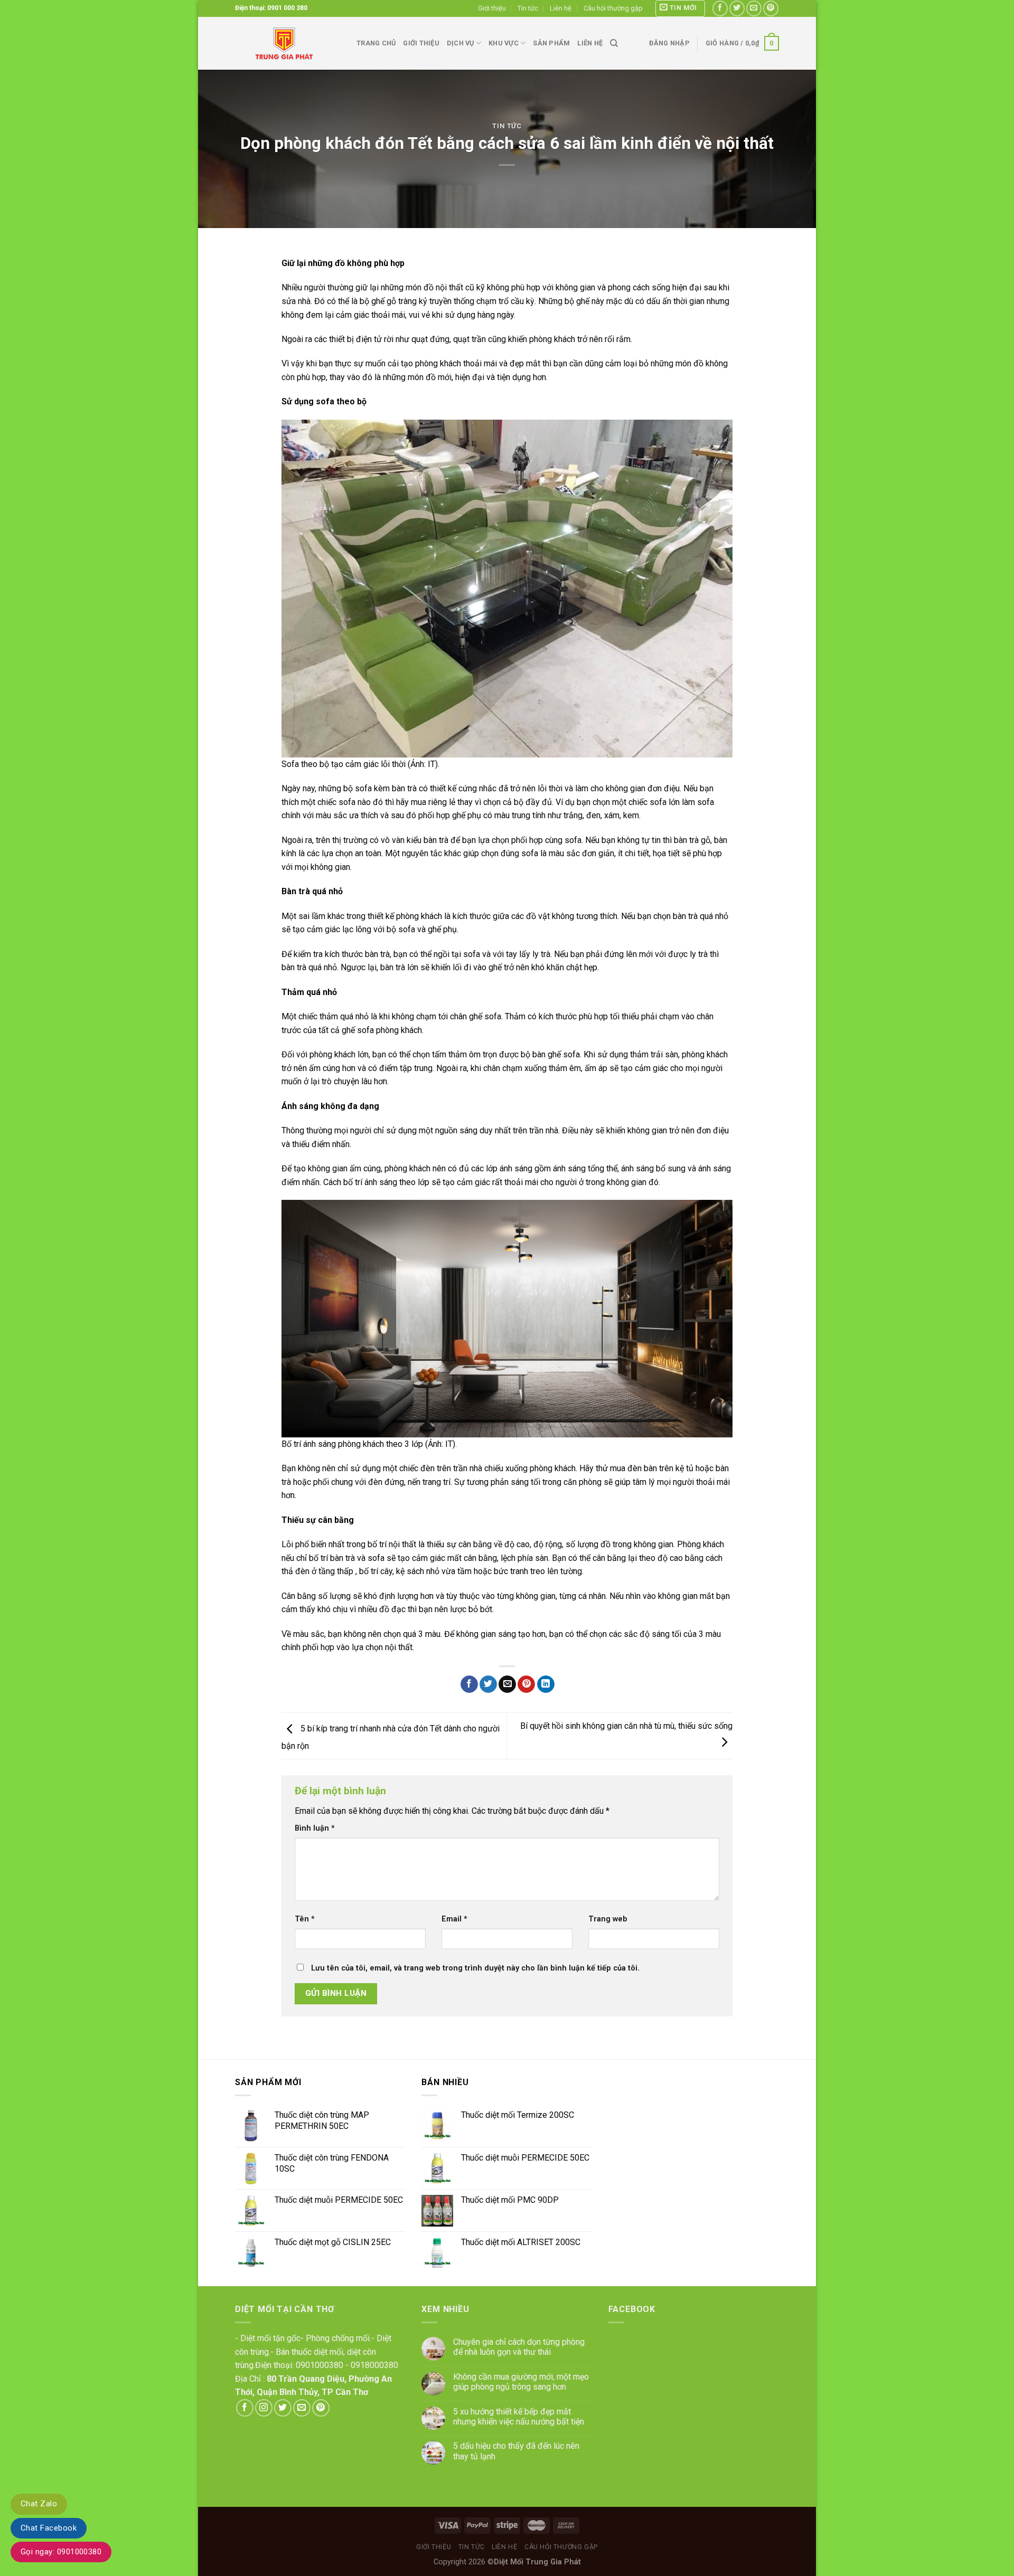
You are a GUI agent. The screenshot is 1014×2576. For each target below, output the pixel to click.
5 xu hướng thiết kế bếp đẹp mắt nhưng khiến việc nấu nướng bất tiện (519, 2417)
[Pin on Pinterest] (526, 1684)
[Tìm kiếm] (614, 43)
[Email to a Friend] (507, 1684)
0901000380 (320, 2365)
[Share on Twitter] (488, 1684)
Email (454, 1919)
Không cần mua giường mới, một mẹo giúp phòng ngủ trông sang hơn (521, 2382)
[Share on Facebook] (469, 1684)
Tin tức (528, 8)
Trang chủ (376, 43)
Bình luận (315, 1828)
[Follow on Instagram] (264, 2408)
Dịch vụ (461, 43)
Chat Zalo (39, 2504)
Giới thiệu (492, 8)
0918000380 (374, 2365)
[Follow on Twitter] (737, 8)
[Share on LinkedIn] (546, 1684)
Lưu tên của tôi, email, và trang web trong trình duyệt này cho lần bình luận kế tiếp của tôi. (475, 1968)
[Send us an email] (754, 8)
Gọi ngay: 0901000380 (61, 2552)
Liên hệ (561, 8)
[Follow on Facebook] (720, 8)
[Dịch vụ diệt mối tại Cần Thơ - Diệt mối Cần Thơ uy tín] (288, 43)
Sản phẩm (551, 43)
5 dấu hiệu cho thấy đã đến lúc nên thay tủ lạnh (516, 2451)
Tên (305, 1919)
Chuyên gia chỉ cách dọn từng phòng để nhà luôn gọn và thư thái (519, 2347)
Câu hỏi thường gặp (613, 8)
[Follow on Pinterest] (771, 8)
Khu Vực (504, 43)
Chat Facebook (49, 2528)
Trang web (608, 1919)
